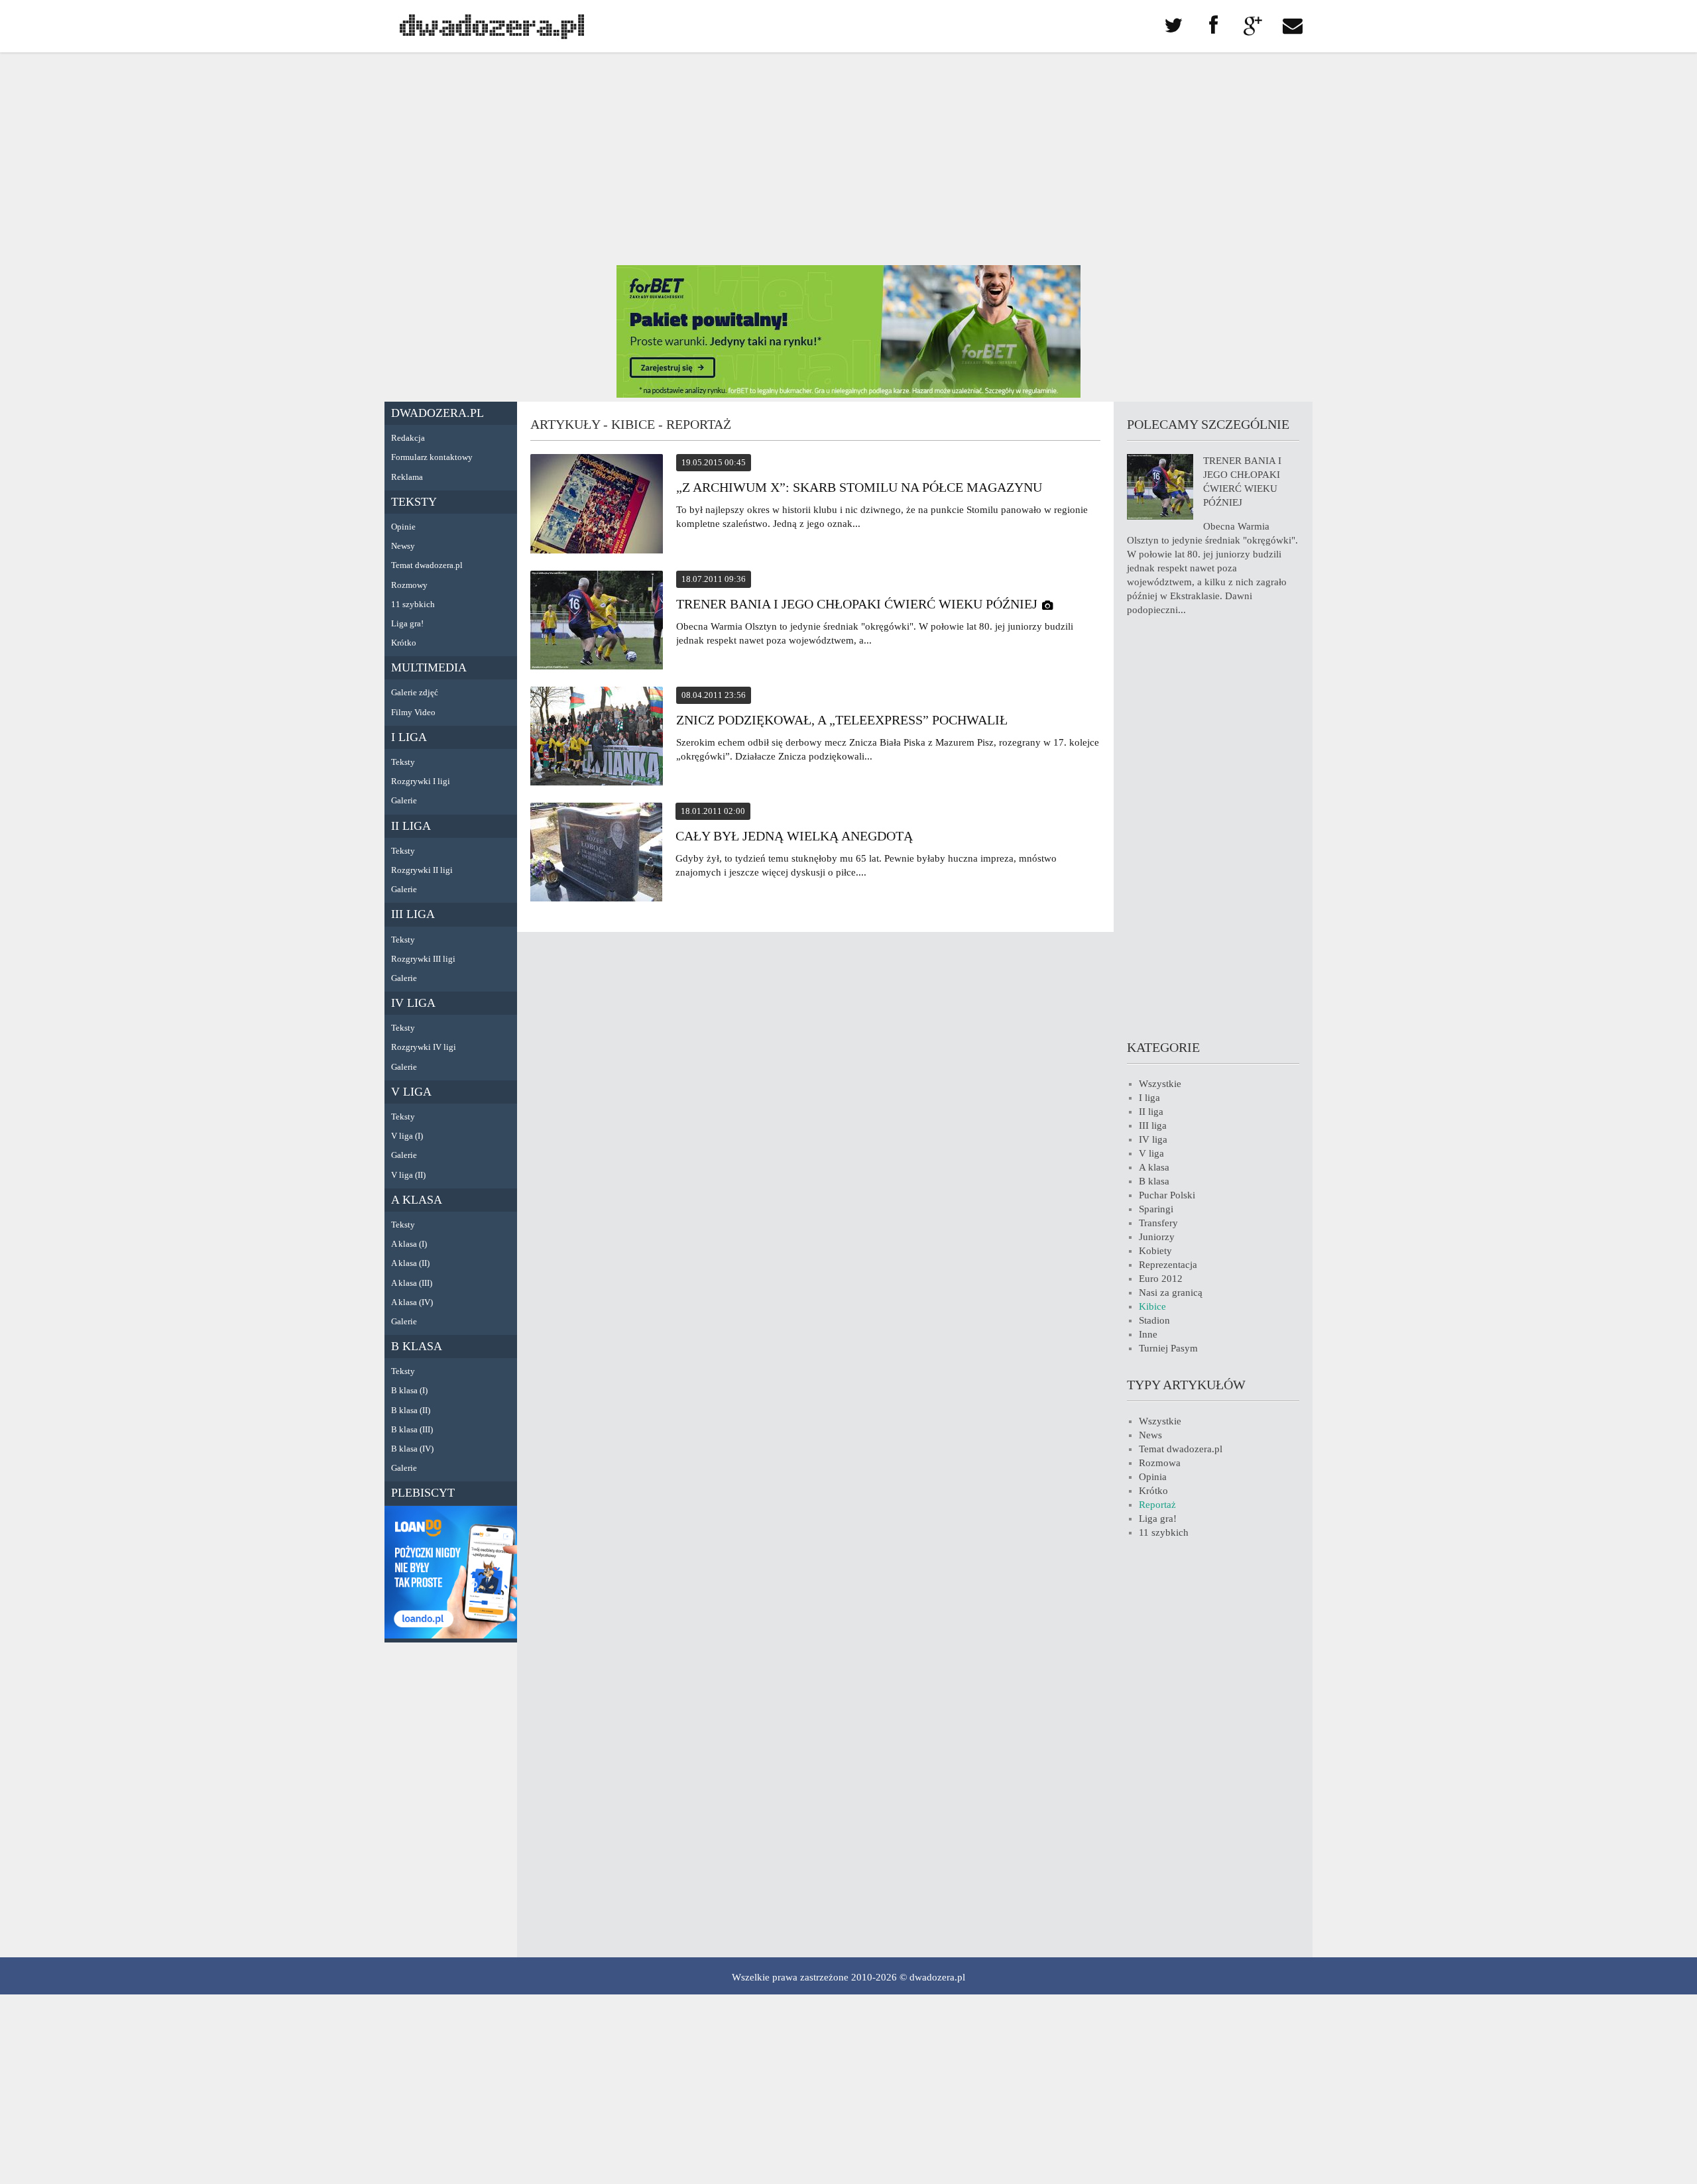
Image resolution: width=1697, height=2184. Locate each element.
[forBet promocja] (848, 394)
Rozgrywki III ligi (423, 959)
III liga (413, 914)
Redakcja (408, 438)
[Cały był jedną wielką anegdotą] (596, 854)
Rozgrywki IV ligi (424, 1047)
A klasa (417, 1200)
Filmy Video (413, 712)
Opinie (403, 527)
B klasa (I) (409, 1390)
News (1150, 1435)
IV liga (413, 1003)
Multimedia (429, 667)
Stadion (1154, 1320)
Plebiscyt (423, 1493)
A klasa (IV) (412, 1302)
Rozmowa (1160, 1463)
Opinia (1153, 1477)
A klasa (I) (409, 1244)
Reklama (407, 477)
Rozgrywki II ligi (422, 870)
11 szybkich (413, 604)
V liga (411, 1092)
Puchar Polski (1167, 1195)
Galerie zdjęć (415, 692)
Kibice (1152, 1306)
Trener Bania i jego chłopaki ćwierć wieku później (857, 604)
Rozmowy (409, 585)
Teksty (414, 502)
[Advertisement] (848, 159)
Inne (1148, 1334)
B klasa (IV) (412, 1449)
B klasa (417, 1346)
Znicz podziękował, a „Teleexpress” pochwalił (842, 720)
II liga (411, 826)
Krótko (404, 643)
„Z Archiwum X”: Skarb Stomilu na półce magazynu (859, 487)
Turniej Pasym (1168, 1348)
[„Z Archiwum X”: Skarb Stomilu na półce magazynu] (597, 506)
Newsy (403, 546)
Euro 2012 (1161, 1279)
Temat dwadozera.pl (427, 565)
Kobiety (1155, 1251)
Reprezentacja (1168, 1265)
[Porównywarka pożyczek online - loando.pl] (451, 1635)
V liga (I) (407, 1136)
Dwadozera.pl (438, 413)
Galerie (404, 800)
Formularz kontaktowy (432, 457)
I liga (409, 737)
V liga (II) (408, 1175)
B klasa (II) (411, 1410)
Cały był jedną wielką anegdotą (794, 836)
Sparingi (1156, 1209)
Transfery (1158, 1223)
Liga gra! (407, 623)
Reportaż (1157, 1505)
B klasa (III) (412, 1429)
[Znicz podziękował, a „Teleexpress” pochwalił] (597, 738)
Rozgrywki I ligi (421, 781)
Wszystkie (1160, 1084)
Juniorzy (1157, 1237)
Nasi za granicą (1171, 1293)
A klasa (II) (410, 1263)
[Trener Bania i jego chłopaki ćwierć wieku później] (597, 622)
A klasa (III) (412, 1283)
